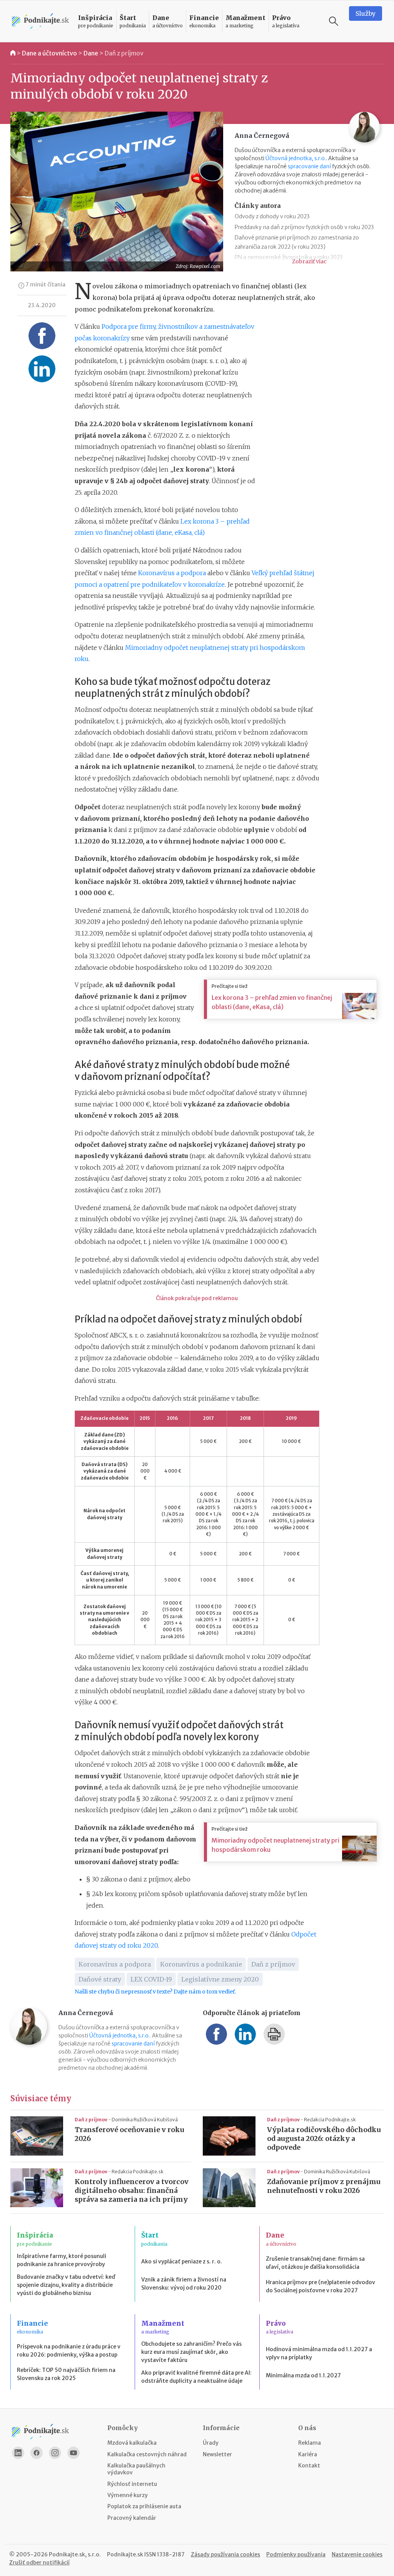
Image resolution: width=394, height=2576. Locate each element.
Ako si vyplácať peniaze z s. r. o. (182, 2261)
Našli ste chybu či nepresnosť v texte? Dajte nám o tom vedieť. (155, 1992)
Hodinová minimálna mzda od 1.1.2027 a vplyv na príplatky (319, 2353)
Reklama (310, 2443)
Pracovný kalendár (132, 2518)
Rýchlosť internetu (132, 2484)
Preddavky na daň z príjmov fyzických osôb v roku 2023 (304, 227)
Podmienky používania (296, 2554)
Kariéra (308, 2454)
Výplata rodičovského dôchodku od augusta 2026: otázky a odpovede (324, 2139)
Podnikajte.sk (125, 2554)
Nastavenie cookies (357, 2554)
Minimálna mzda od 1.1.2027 (303, 2375)
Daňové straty (100, 1979)
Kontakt (309, 2466)
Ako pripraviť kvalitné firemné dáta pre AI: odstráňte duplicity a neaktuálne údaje (196, 2377)
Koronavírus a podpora (172, 573)
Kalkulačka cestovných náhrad (147, 2454)
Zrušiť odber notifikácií (39, 2563)
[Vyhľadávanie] (334, 21)
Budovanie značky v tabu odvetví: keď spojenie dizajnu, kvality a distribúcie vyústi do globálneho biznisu (66, 2285)
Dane (91, 53)
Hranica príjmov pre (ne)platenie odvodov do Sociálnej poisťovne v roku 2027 (321, 2286)
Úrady (211, 2443)
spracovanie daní (309, 166)
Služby (366, 13)
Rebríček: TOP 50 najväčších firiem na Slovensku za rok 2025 (66, 2374)
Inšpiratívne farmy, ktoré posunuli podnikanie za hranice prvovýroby (62, 2260)
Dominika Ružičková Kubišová (145, 2120)
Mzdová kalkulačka (132, 2443)
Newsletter (217, 2454)
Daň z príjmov (124, 53)
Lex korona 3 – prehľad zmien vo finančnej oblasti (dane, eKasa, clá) (272, 1002)
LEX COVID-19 (151, 1979)
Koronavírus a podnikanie (201, 1964)
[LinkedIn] (18, 2453)
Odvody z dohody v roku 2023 (272, 216)
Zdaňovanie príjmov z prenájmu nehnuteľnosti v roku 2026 (324, 2186)
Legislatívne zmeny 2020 (220, 1979)
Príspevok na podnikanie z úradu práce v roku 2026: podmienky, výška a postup (69, 2351)
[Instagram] (55, 2453)
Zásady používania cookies (225, 2554)
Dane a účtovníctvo (49, 53)
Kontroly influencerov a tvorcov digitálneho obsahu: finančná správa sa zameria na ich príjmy (132, 2191)
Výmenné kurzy (128, 2495)
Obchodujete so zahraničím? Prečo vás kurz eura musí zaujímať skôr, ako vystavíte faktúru (191, 2352)
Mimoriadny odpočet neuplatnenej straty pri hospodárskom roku (275, 1845)
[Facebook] (37, 2453)
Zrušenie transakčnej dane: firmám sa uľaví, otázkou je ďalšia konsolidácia (315, 2263)
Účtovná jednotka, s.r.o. (296, 158)
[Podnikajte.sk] (40, 21)
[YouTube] (73, 2453)
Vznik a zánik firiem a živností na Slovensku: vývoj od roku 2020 (184, 2284)
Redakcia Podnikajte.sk (330, 2120)
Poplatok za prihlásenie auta (144, 2506)
